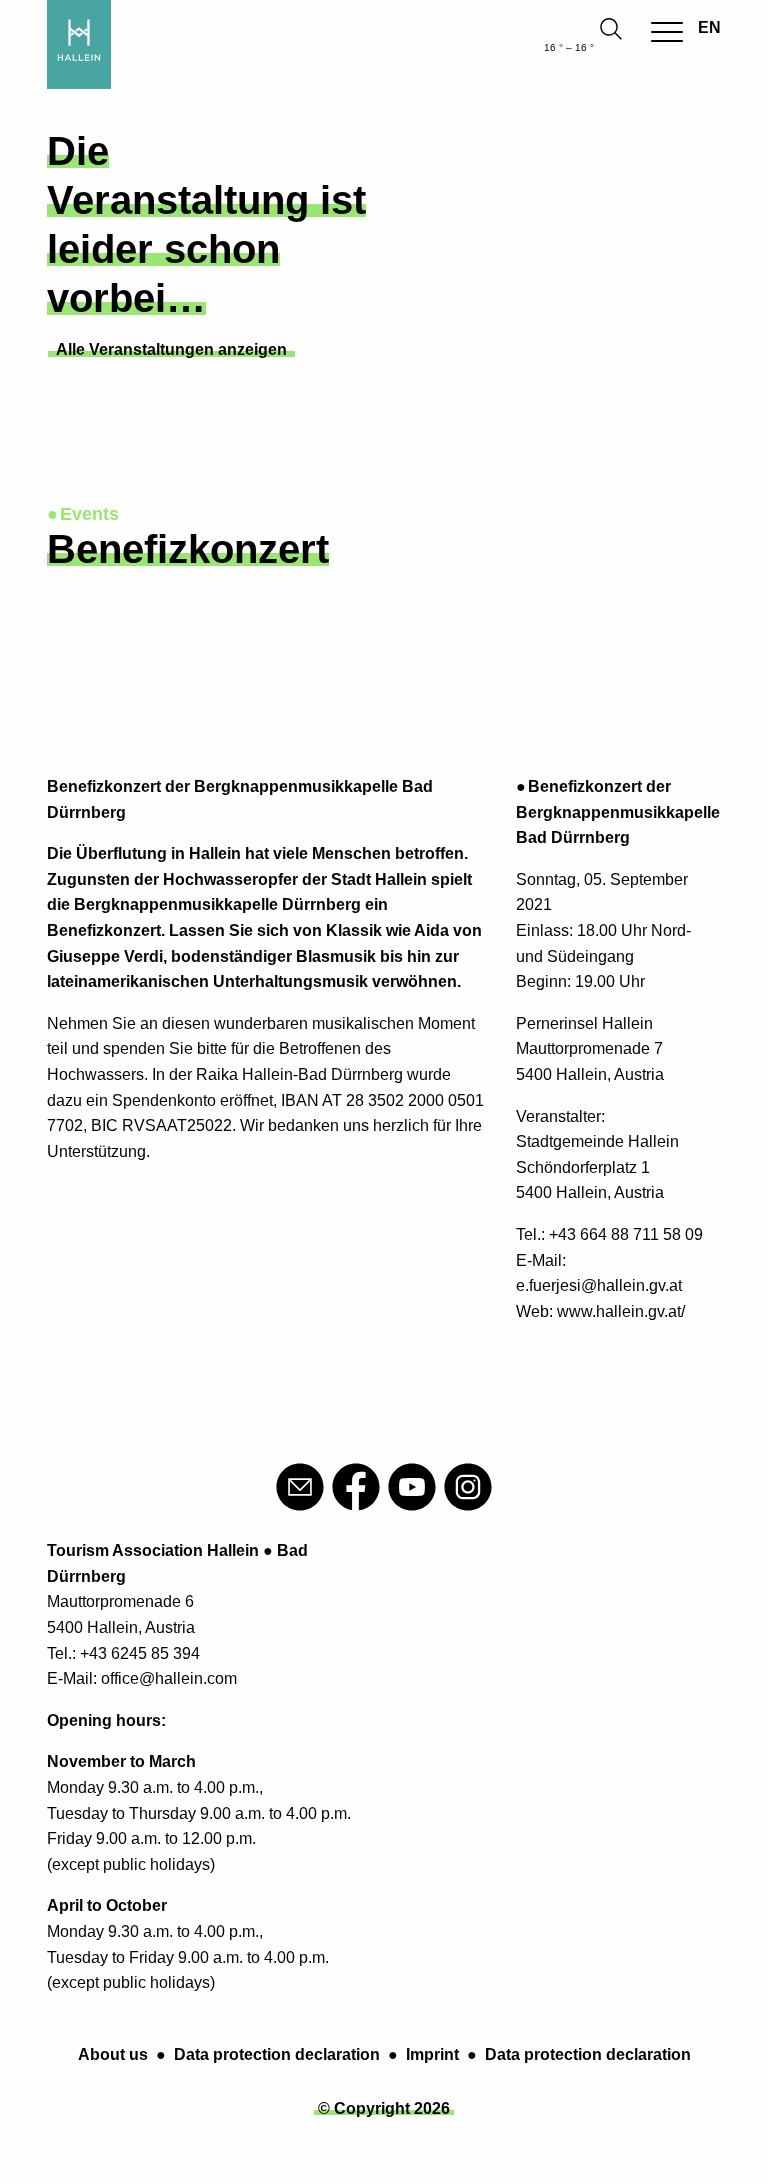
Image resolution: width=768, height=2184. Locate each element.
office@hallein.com (169, 1678)
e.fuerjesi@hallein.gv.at (599, 1285)
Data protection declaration (277, 2054)
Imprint (432, 2054)
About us (113, 2054)
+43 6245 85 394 (140, 1653)
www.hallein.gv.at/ (621, 1311)
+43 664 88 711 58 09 (626, 1234)
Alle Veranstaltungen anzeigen (171, 349)
